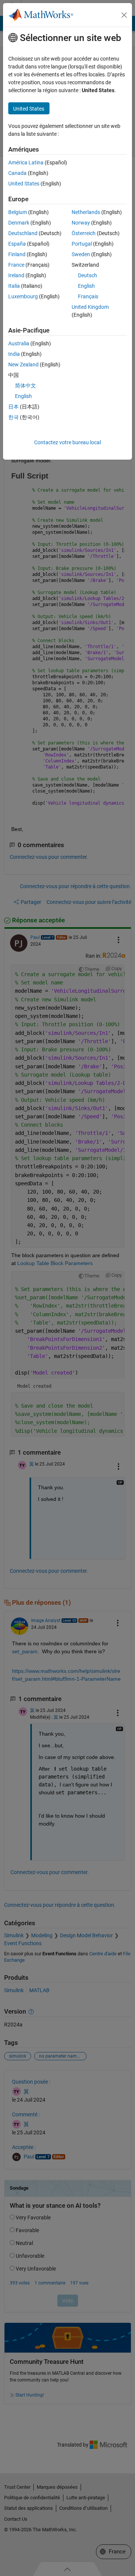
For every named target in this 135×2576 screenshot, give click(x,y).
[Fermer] (124, 15)
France (16, 265)
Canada (17, 173)
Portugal (82, 244)
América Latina (26, 163)
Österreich (84, 233)
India (14, 354)
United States (24, 184)
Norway (81, 223)
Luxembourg (23, 296)
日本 (13, 407)
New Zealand (23, 365)
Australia (19, 343)
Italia (14, 286)
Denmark (19, 223)
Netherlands (86, 212)
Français (88, 296)
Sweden (81, 254)
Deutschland (23, 233)
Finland (17, 254)
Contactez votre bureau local (67, 442)
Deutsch (88, 275)
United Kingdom (90, 307)
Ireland (16, 275)
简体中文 (25, 386)
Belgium (18, 212)
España (17, 244)
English (86, 286)
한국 (13, 417)
